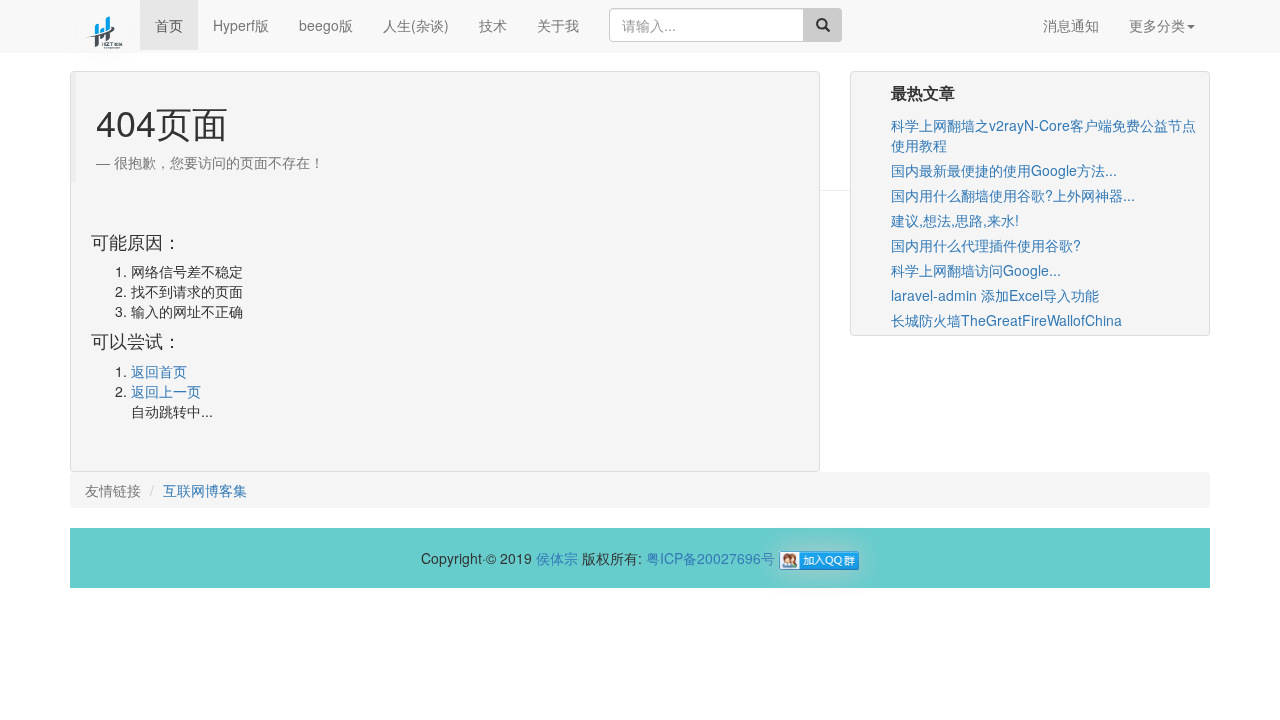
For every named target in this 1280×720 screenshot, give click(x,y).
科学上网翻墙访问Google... (976, 270)
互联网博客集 (205, 490)
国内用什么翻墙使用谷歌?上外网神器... (1013, 195)
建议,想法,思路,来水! (955, 220)
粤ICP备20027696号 (710, 558)
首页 (169, 25)
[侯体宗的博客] (105, 25)
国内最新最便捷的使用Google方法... (1004, 170)
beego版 (326, 25)
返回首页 (159, 371)
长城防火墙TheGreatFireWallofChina (1006, 320)
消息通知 (1071, 25)
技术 (493, 25)
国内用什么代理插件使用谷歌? (986, 245)
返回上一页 (166, 391)
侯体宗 (557, 558)
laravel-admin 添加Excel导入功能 (995, 295)
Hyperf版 (241, 25)
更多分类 (1157, 25)
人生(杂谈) (416, 25)
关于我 (558, 25)
